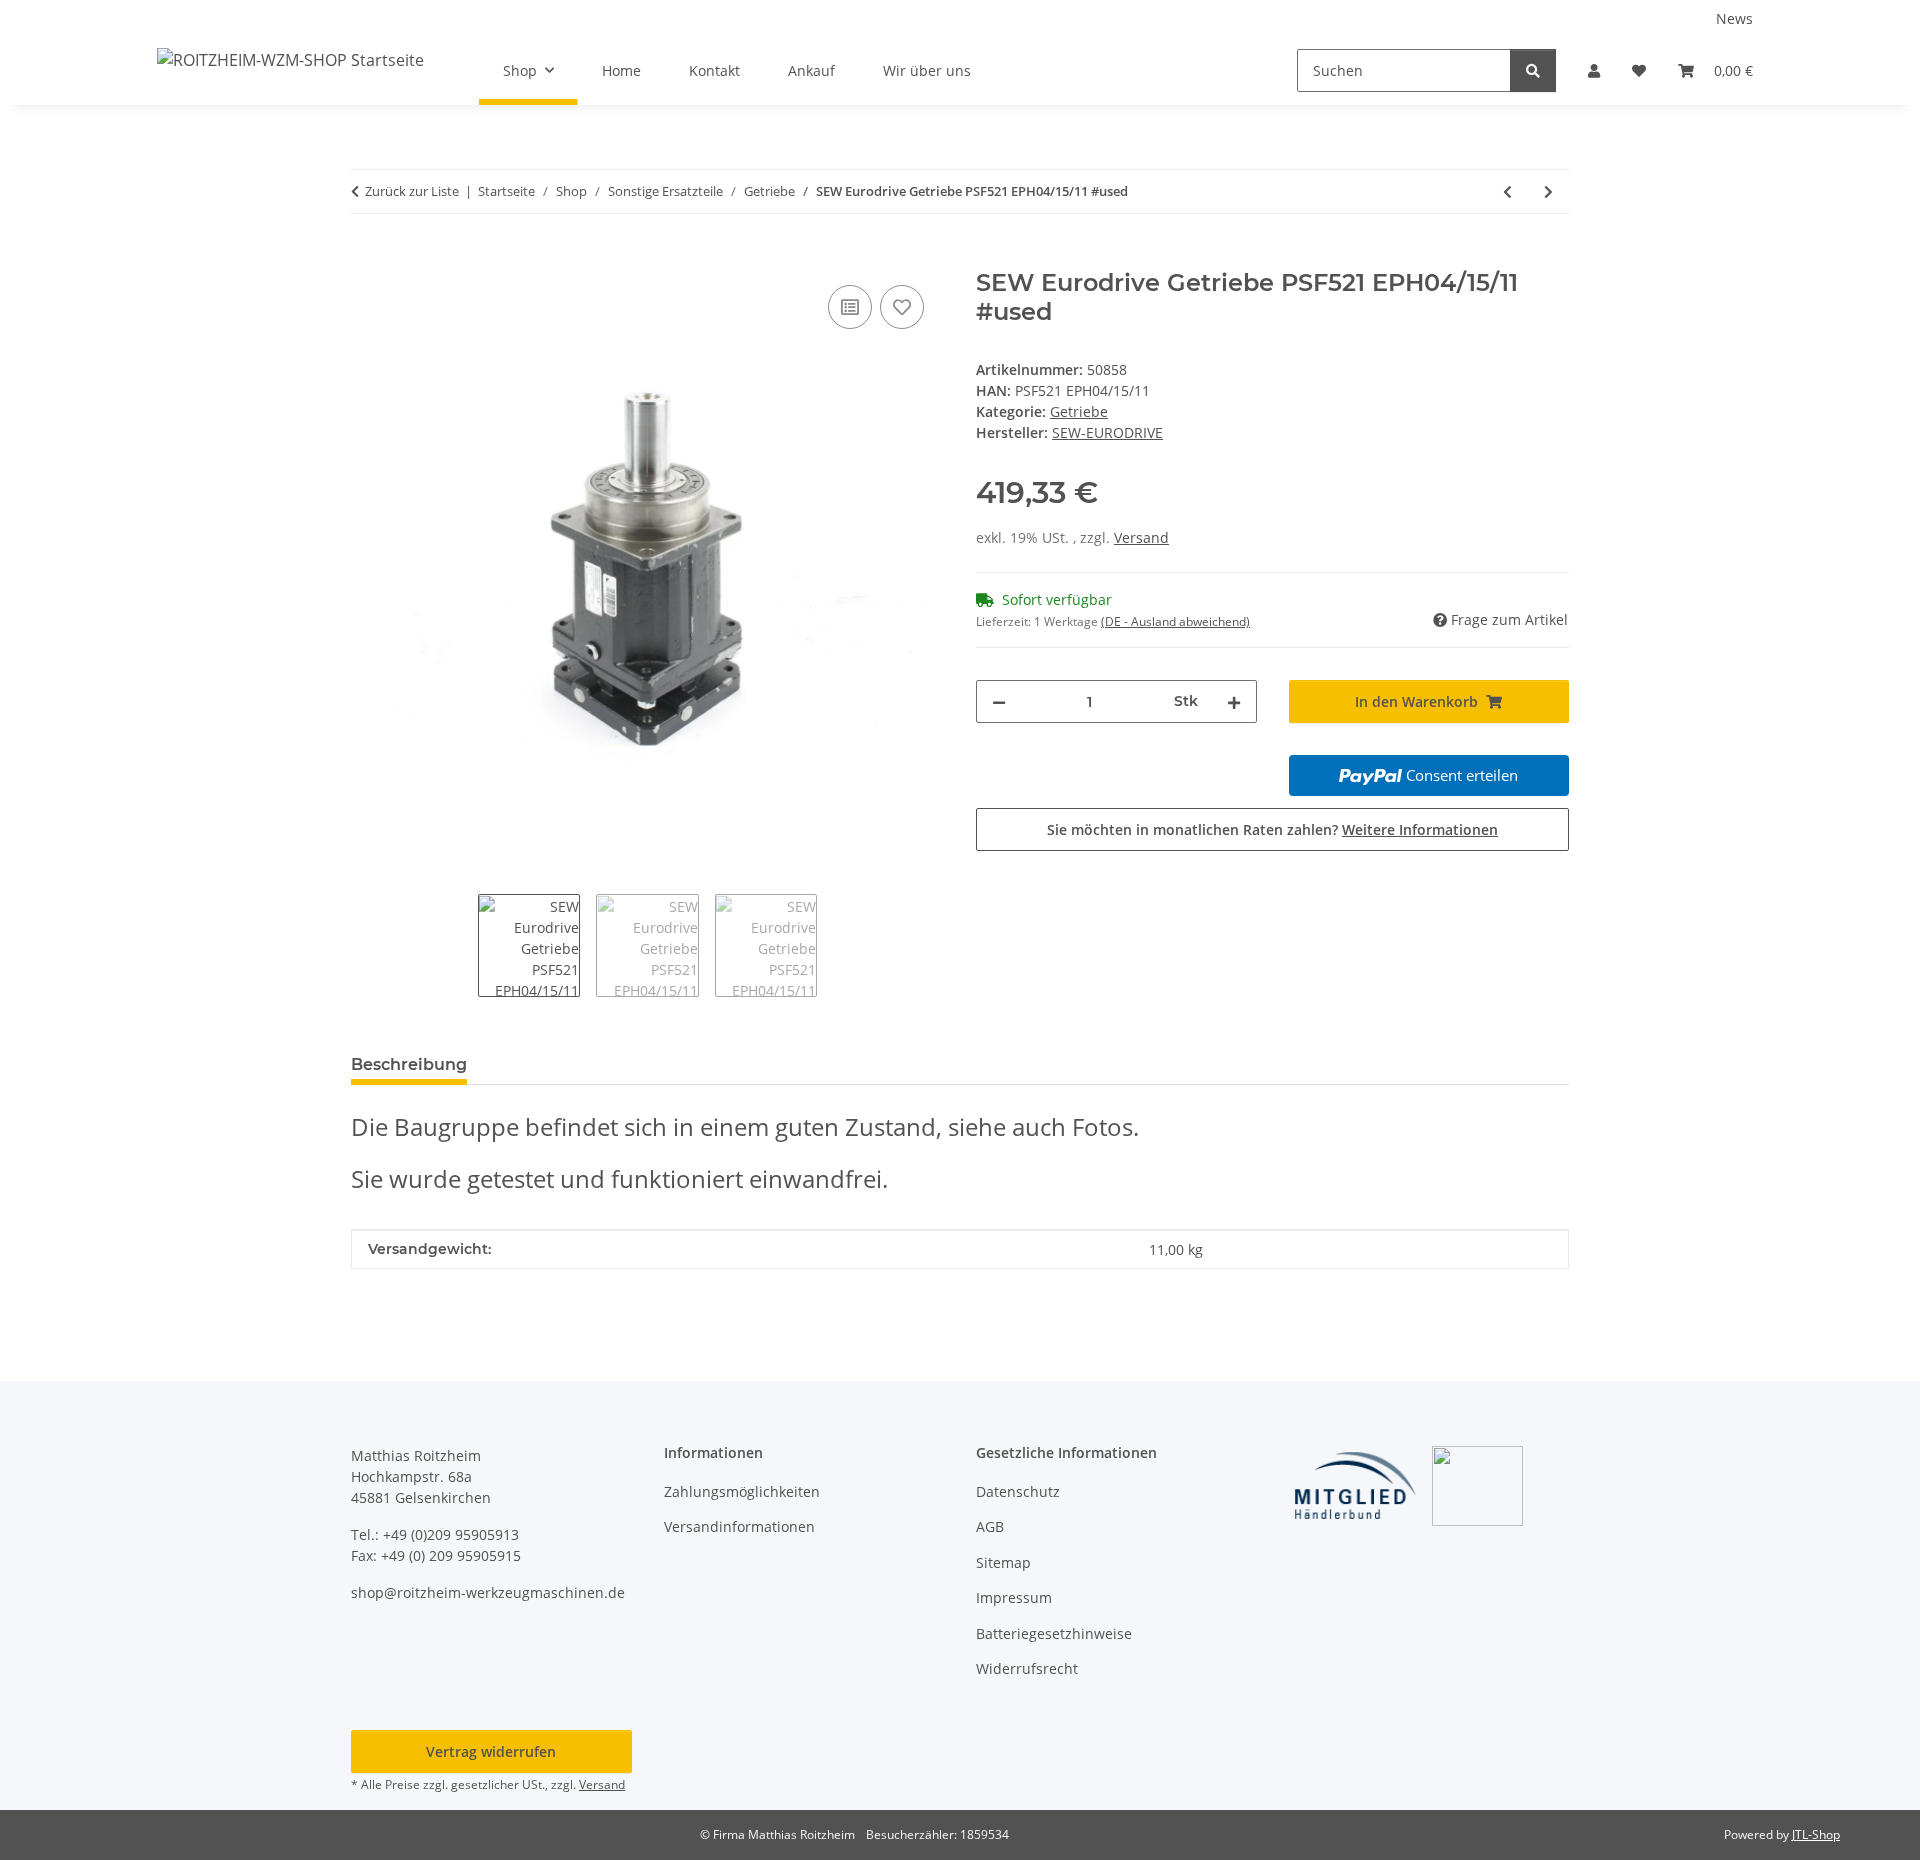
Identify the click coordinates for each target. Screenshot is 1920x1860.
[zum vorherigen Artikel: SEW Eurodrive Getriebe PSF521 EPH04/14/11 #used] (1507, 191)
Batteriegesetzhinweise (1054, 1633)
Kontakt (714, 70)
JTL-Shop (1816, 1834)
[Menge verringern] (999, 701)
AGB (990, 1526)
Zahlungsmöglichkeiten (742, 1491)
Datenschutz (1018, 1491)
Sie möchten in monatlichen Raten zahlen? (1272, 829)
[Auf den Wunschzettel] (902, 307)
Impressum (1014, 1597)
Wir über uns (927, 70)
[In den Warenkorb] (367, 258)
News (1734, 18)
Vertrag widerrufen (491, 1751)
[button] (1594, 70)
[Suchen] (1533, 70)
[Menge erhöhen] (1234, 701)
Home (621, 70)
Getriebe (1079, 411)
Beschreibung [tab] (409, 1064)
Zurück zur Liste (412, 191)
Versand (1141, 537)
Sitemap (1003, 1562)
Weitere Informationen (1420, 829)
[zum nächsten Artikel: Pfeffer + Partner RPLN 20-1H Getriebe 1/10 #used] (1548, 191)
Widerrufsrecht (1027, 1668)
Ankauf (811, 70)
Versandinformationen (739, 1526)
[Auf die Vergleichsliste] (850, 307)
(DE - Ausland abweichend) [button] (1175, 621)
